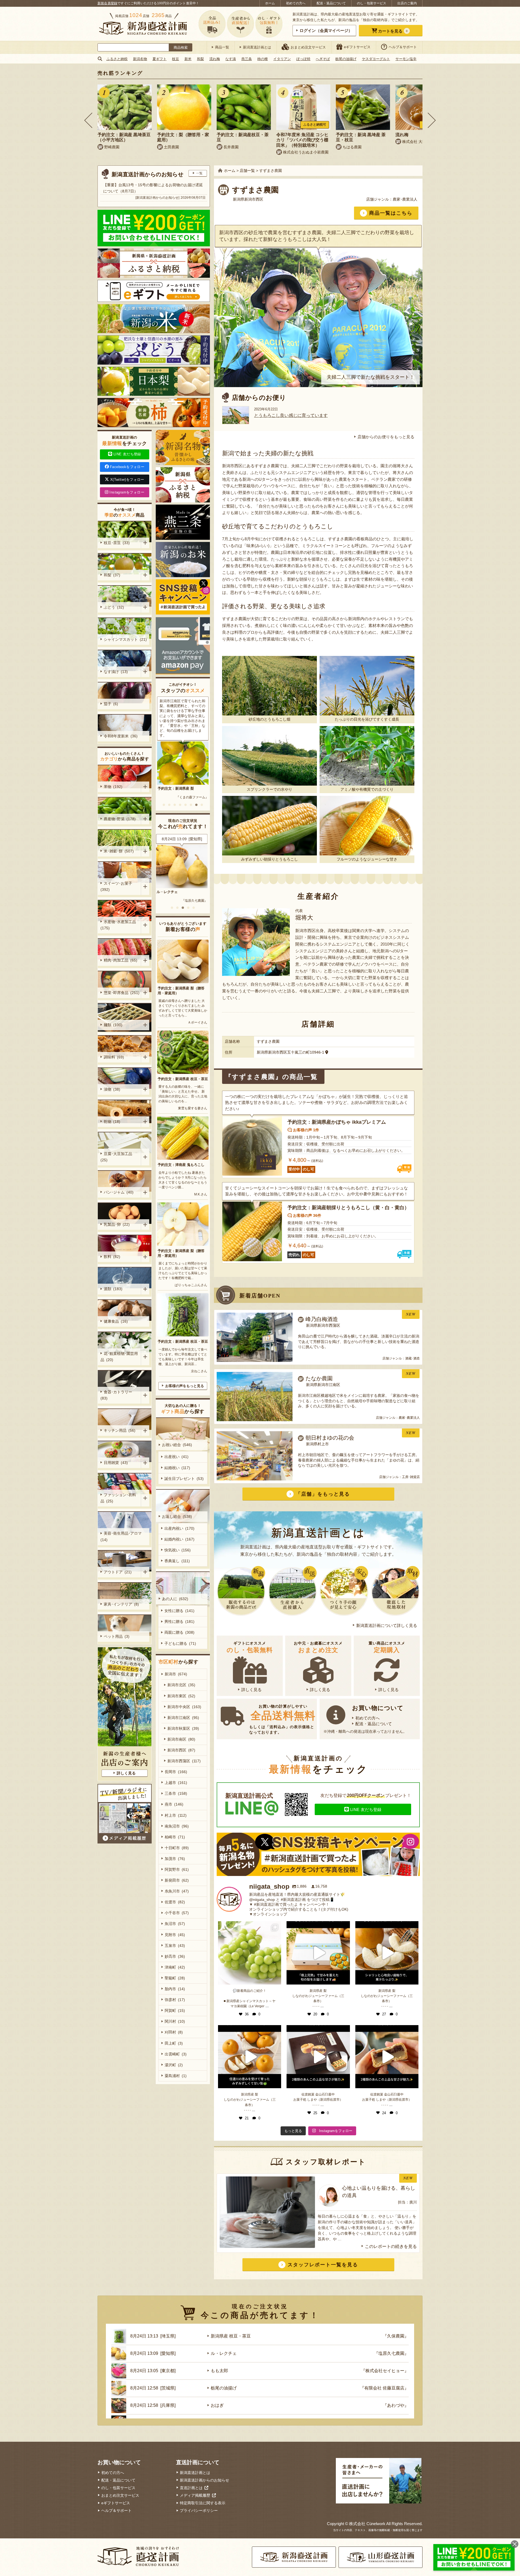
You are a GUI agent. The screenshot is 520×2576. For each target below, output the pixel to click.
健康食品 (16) (116, 1321)
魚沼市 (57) (175, 1924)
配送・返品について (331, 3)
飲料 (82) (112, 1257)
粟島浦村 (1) (176, 2076)
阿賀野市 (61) (177, 1869)
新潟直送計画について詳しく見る (387, 1625)
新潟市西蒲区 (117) (184, 1761)
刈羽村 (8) (174, 2032)
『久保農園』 (396, 2336)
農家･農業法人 (405, 199)
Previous (88, 120)
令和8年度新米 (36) (121, 736)
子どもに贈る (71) (180, 1643)
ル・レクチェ (224, 2353)
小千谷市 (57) (177, 1913)
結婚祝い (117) (177, 1468)
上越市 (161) (176, 1783)
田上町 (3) (174, 2043)
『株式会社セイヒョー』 (385, 2371)
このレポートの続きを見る (391, 2246)
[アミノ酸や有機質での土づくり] (367, 756)
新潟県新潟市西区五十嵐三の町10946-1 (290, 1052)
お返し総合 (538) (177, 1516)
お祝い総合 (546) (177, 1445)
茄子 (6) (111, 704)
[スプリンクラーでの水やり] (269, 756)
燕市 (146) (174, 1804)
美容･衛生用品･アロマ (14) (122, 1536)
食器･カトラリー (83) (117, 1395)
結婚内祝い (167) (179, 1539)
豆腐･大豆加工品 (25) (117, 1157)
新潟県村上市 (317, 1444)
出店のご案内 (407, 3)
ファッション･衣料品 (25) (118, 1498)
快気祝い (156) (178, 1550)
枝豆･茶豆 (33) (117, 543)
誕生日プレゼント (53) (184, 1479)
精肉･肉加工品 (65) (121, 960)
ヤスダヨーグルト (376, 59)
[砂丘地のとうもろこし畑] (269, 686)
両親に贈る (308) (179, 1632)
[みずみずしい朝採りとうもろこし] (269, 826)
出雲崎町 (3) (176, 2054)
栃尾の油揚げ (346, 59)
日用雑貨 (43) (116, 1463)
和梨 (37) (112, 575)
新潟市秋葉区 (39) (183, 1728)
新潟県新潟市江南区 (323, 1385)
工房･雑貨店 (411, 1477)
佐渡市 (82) (175, 1902)
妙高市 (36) (175, 1956)
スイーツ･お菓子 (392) (117, 886)
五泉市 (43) (175, 1946)
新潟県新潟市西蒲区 (323, 1325)
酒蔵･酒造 (412, 1358)
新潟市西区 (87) (181, 1750)
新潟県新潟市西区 (248, 199)
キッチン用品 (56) (120, 1430)
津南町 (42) (175, 1967)
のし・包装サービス (372, 3)
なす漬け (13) (116, 672)
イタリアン (282, 59)
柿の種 (263, 59)
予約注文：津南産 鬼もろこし (181, 1165)
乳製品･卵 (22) (117, 1224)
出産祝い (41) (176, 1457)
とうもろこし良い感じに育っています (291, 415)
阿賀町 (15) (175, 2011)
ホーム (270, 3)
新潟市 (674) (176, 1674)
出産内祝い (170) (179, 1528)
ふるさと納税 (117, 59)
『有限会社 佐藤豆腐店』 (384, 2388)
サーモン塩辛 (406, 59)
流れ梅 (215, 59)
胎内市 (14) (175, 1989)
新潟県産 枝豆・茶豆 (231, 2336)
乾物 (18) (112, 1122)
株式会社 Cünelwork (367, 2524)
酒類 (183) (113, 1289)
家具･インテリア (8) (121, 1604)
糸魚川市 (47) (177, 1891)
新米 (188, 59)
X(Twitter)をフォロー (127, 480)
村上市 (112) (176, 1815)
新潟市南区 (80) (181, 1739)
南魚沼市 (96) (177, 1826)
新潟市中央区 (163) (184, 1707)
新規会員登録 (107, 3)
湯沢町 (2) (174, 2065)
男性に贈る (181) (179, 1622)
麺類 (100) (113, 1025)
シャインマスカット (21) (125, 639)
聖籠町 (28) (175, 1978)
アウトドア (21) (118, 1572)
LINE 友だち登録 (366, 1810)
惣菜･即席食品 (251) (122, 993)
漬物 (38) (112, 1089)
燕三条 (247, 59)
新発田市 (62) (177, 1880)
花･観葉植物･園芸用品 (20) (119, 1357)
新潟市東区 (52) (181, 1696)
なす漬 (231, 59)
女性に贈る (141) (179, 1611)
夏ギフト (160, 59)
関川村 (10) (175, 2021)
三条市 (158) (176, 1793)
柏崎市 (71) (175, 1837)
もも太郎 (219, 2371)
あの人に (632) (175, 1599)
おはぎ (163, 892)
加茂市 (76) (175, 1859)
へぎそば (323, 59)
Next (432, 120)
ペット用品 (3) (117, 1636)
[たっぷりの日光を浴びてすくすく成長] (367, 686)
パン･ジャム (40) (119, 1192)
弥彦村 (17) (175, 2000)
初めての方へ (296, 3)
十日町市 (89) (177, 1848)
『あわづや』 (199, 901)
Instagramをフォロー (127, 492)
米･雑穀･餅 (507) (119, 851)
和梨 (200, 59)
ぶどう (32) (114, 607)
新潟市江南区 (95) (183, 1718)
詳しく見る (251, 1690)
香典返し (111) (177, 1561)
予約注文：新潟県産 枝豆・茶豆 (183, 1079)
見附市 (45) (175, 1935)
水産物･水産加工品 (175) (119, 925)
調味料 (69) (114, 1057)
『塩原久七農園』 (391, 2353)
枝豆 (175, 59)
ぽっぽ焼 (303, 59)
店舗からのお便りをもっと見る (386, 437)
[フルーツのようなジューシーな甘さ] (367, 826)
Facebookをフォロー (127, 467)
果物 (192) (113, 787)
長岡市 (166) (176, 1772)
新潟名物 (140, 59)
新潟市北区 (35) (181, 1685)
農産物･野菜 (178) (120, 819)
